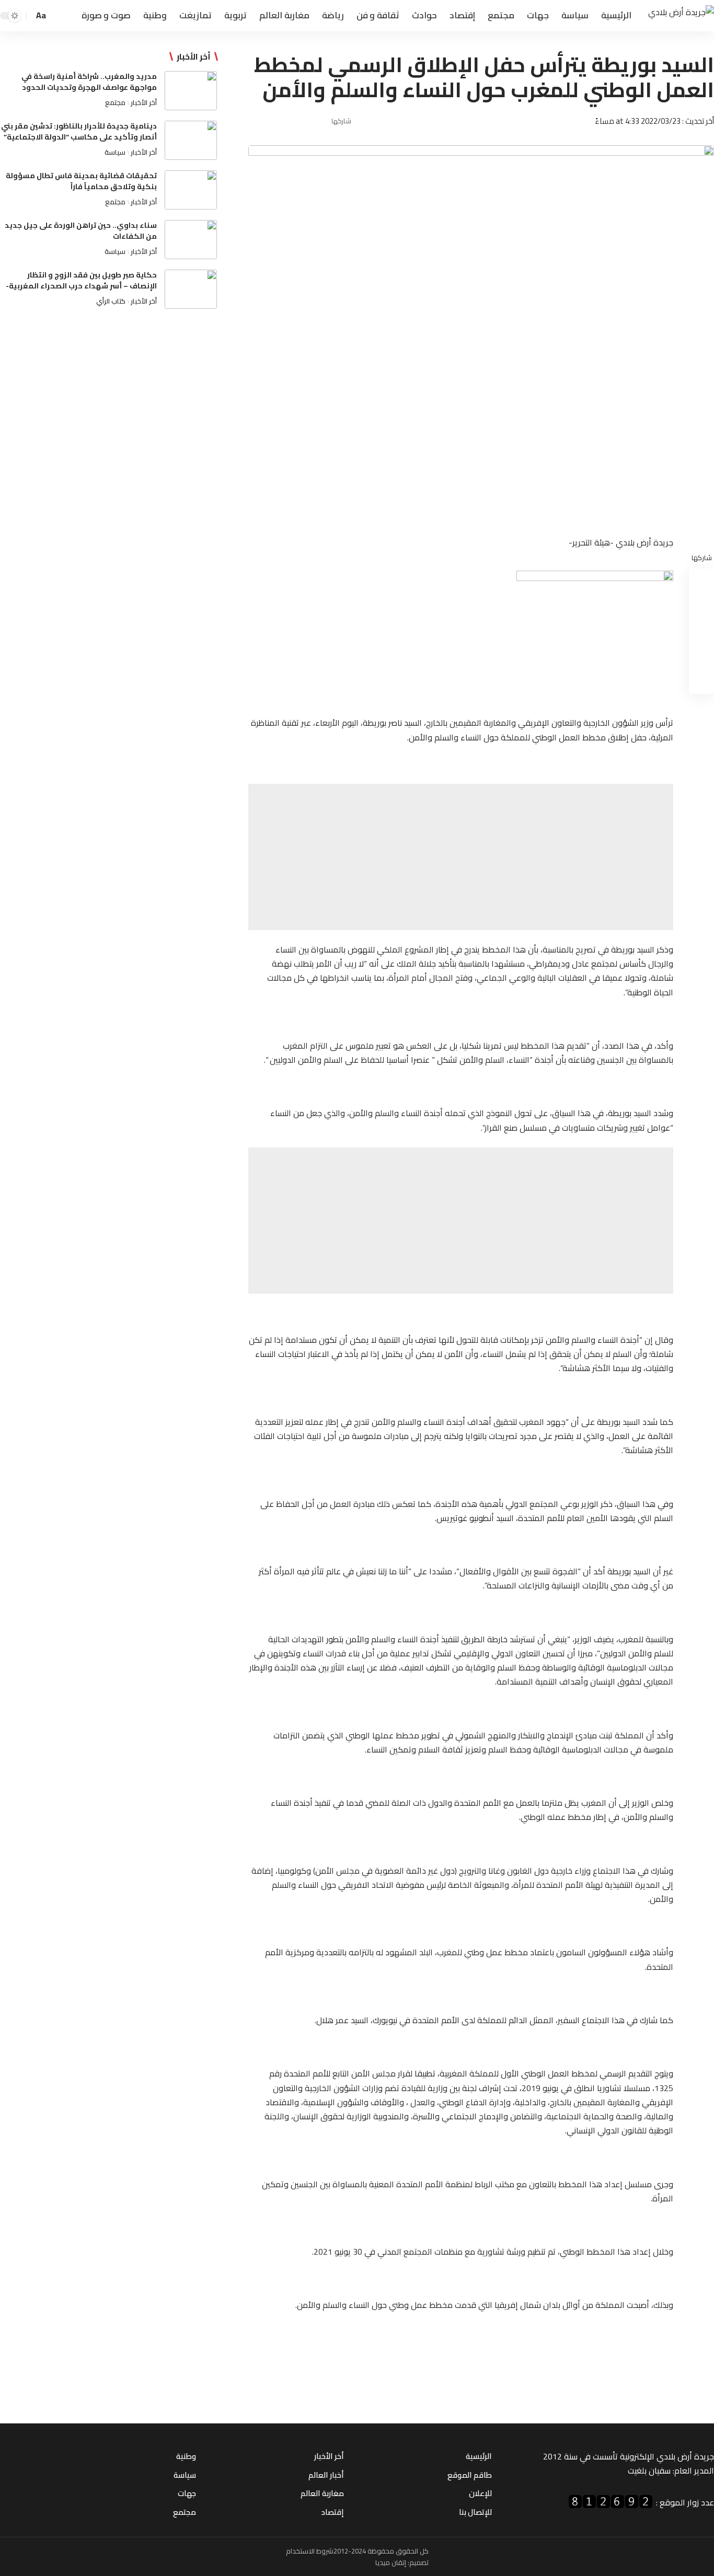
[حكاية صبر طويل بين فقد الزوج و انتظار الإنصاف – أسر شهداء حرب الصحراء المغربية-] (191, 289)
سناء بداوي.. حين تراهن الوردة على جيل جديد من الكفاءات (81, 231)
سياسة (115, 152)
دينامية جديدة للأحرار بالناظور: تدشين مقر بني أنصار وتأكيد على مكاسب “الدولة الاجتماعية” (79, 131)
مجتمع (115, 102)
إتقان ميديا (391, 2562)
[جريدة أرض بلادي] (681, 16)
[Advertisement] (461, 857)
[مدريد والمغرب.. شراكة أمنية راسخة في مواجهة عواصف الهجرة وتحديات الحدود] (191, 91)
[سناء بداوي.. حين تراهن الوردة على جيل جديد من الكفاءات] (191, 240)
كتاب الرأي (111, 301)
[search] (58, 16)
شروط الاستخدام (310, 2551)
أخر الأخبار (144, 102)
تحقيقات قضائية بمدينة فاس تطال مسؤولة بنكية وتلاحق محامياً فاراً (81, 181)
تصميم (419, 2562)
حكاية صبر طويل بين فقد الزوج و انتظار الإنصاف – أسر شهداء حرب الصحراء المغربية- (81, 280)
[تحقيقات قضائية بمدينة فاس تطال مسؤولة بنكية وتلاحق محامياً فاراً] (191, 190)
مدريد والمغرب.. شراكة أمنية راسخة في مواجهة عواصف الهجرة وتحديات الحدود (89, 82)
